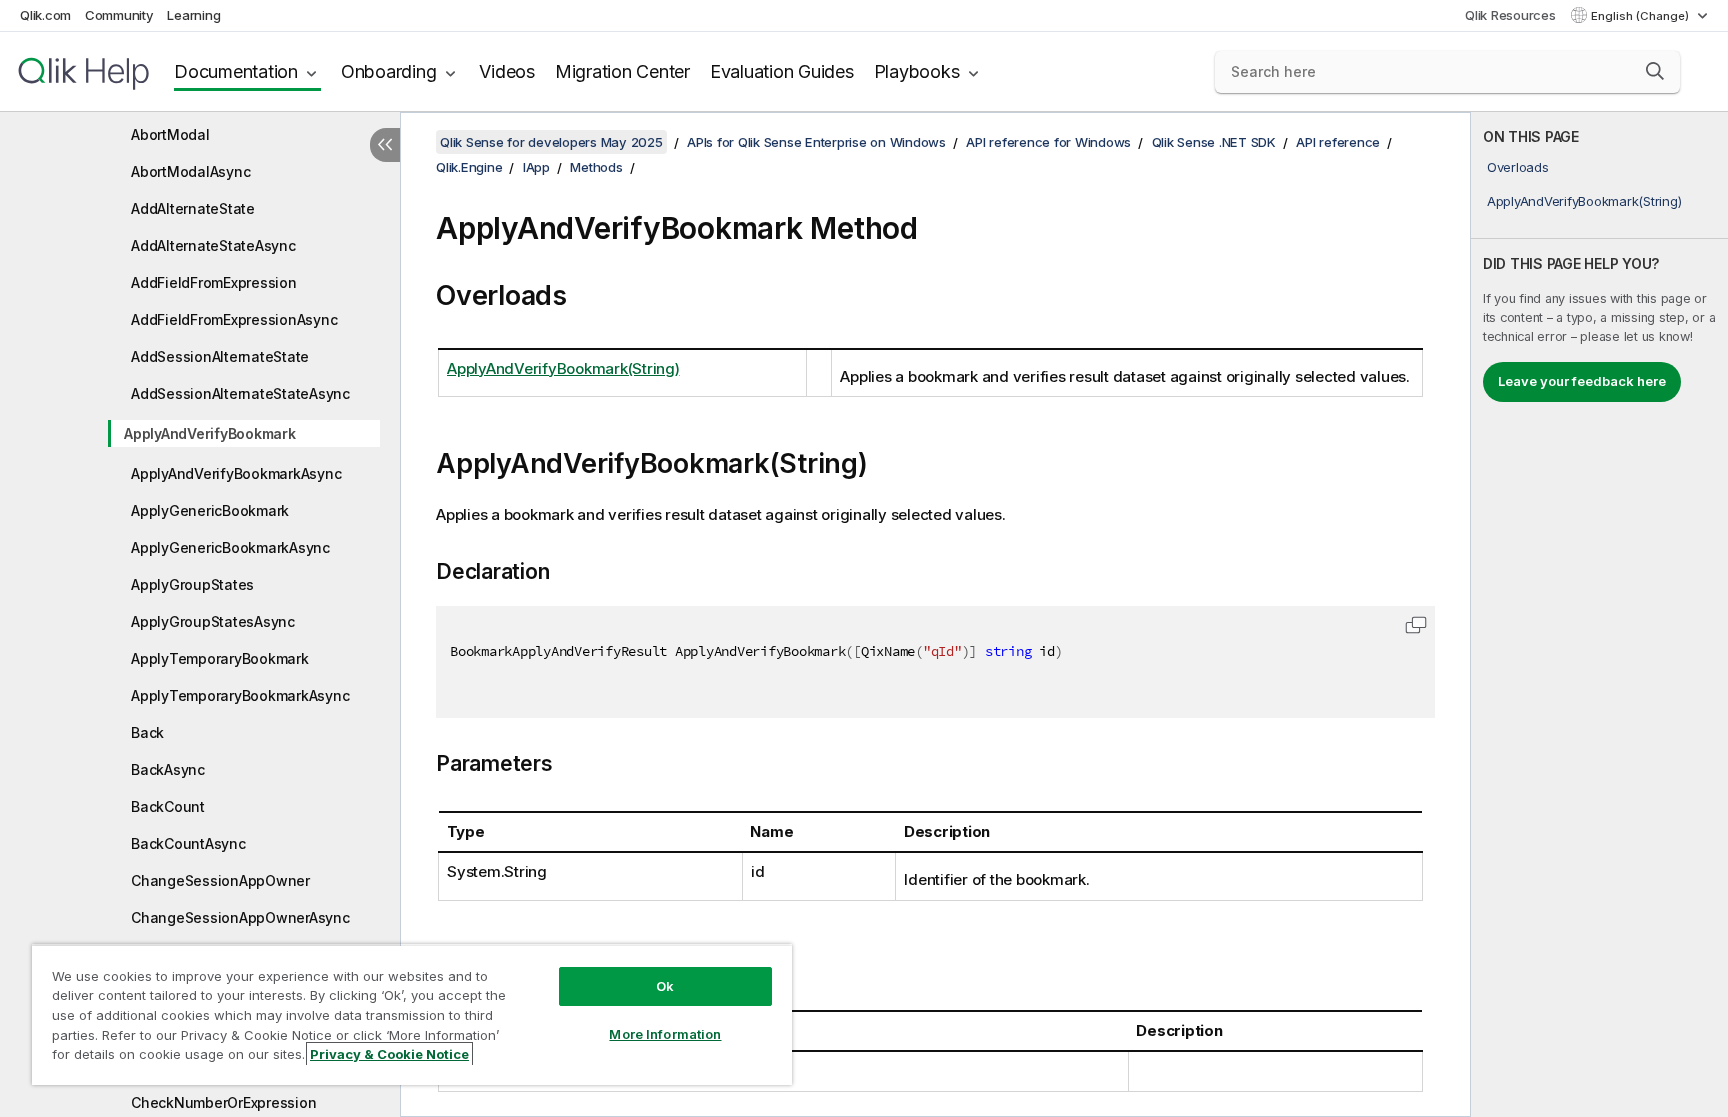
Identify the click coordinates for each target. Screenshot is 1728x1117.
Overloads (1518, 167)
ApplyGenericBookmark (210, 510)
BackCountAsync (188, 843)
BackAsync (168, 769)
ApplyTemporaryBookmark (220, 658)
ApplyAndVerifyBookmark (210, 433)
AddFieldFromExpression (214, 282)
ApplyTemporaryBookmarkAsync (240, 695)
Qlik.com (45, 15)
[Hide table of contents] (385, 145)
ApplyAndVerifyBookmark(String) (1584, 201)
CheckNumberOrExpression (223, 1102)
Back (147, 732)
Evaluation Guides (782, 71)
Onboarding (389, 71)
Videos (507, 71)
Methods (596, 167)
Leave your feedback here (1582, 381)
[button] (1655, 71)
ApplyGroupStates (192, 584)
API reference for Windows (1048, 142)
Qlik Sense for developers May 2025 (551, 142)
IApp (536, 167)
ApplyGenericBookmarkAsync (230, 547)
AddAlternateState (193, 208)
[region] (412, 1014)
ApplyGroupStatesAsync (213, 621)
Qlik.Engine (469, 167)
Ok (665, 986)
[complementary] (1599, 614)
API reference (1338, 142)
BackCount (168, 806)
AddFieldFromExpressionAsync (234, 319)
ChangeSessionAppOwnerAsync (240, 917)
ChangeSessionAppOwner (220, 880)
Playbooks (917, 71)
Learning (193, 15)
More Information (665, 1034)
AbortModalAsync (190, 171)
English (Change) (1641, 16)
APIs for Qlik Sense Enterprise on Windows (816, 142)
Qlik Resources (1510, 15)
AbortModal (170, 134)
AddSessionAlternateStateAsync (240, 393)
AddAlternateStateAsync (213, 245)
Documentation (236, 71)
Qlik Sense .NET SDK (1214, 142)
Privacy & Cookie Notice (389, 1054)
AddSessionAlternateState (220, 356)
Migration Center (622, 71)
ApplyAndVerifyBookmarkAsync (236, 473)
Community (119, 15)
